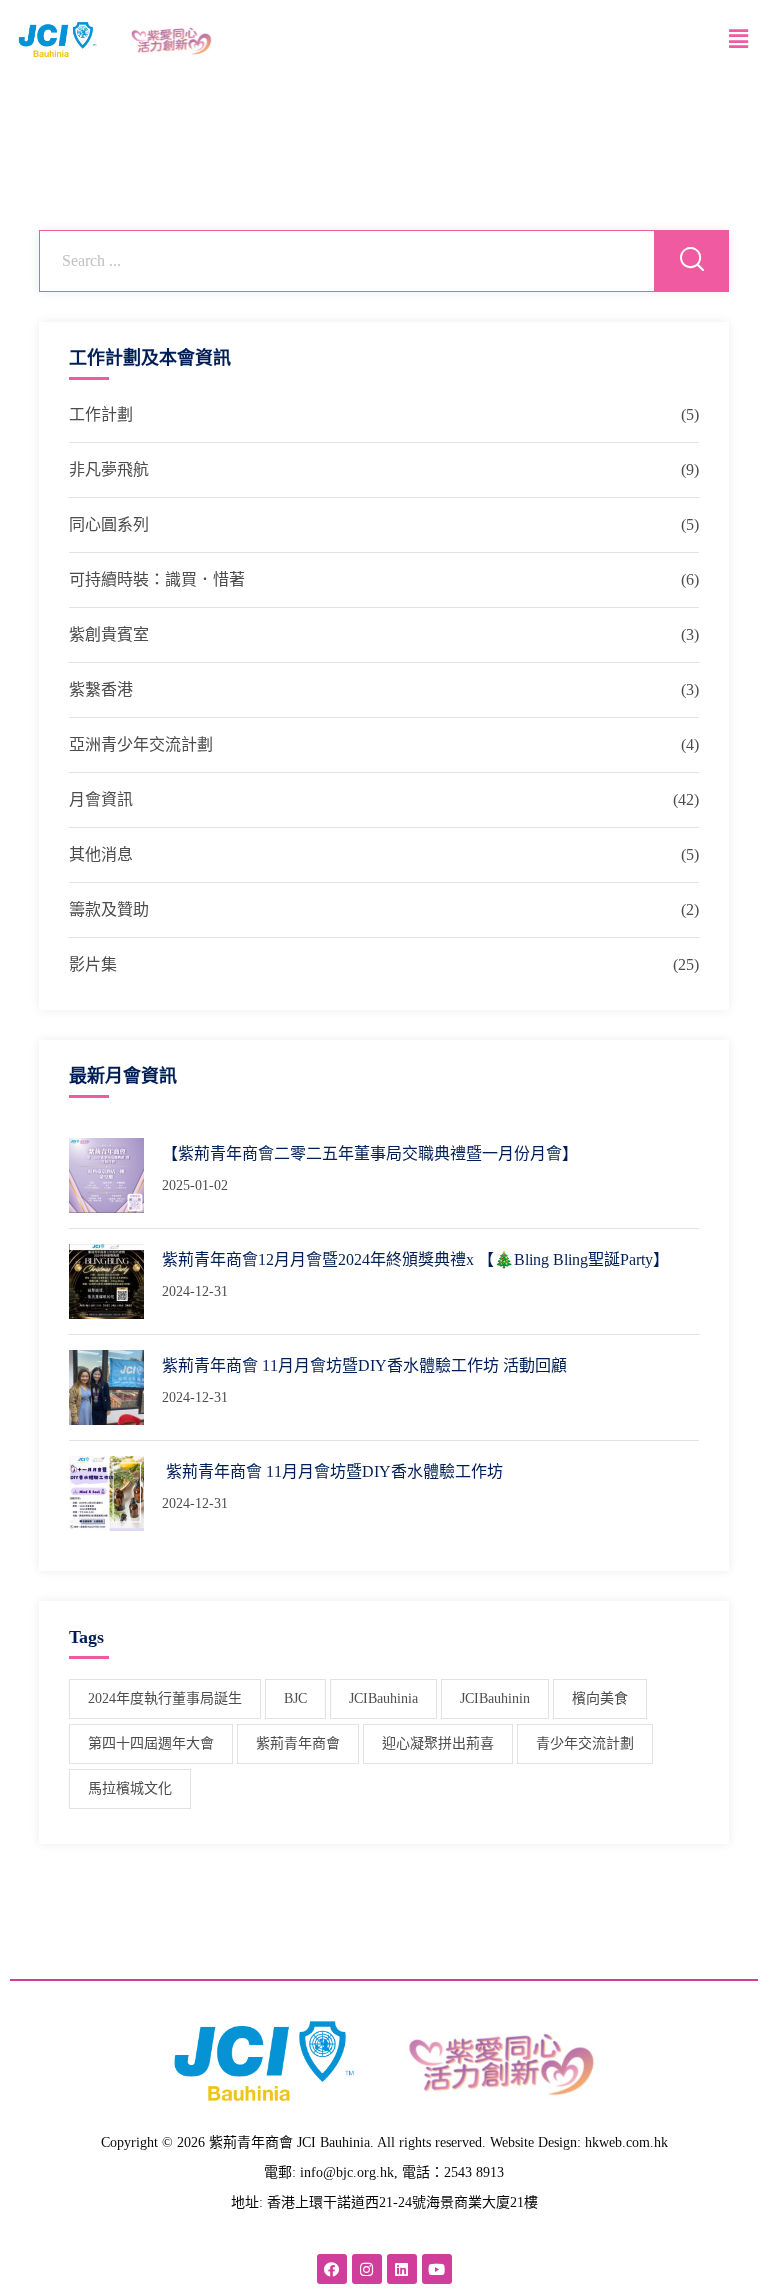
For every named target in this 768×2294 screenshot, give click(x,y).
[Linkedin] (402, 2269)
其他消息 (101, 854)
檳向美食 (600, 1698)
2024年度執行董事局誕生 (165, 1698)
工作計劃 (101, 414)
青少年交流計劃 (585, 1743)
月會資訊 (101, 799)
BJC (295, 1698)
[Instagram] (367, 2269)
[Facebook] (332, 2269)
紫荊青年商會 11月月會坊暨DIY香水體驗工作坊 (332, 1471)
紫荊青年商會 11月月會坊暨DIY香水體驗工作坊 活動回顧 (364, 1365)
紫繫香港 (101, 689)
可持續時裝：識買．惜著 (157, 579)
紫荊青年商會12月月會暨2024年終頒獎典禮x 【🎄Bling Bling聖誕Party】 (415, 1259)
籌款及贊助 (109, 909)
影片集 (93, 964)
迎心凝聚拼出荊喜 (438, 1743)
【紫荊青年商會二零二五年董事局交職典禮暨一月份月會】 (370, 1153)
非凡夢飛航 (109, 469)
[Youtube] (437, 2269)
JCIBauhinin (495, 1698)
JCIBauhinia (383, 1698)
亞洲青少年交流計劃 (141, 744)
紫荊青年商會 (298, 1743)
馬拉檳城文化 (130, 1788)
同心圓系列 (109, 524)
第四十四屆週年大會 (151, 1743)
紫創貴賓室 (109, 634)
